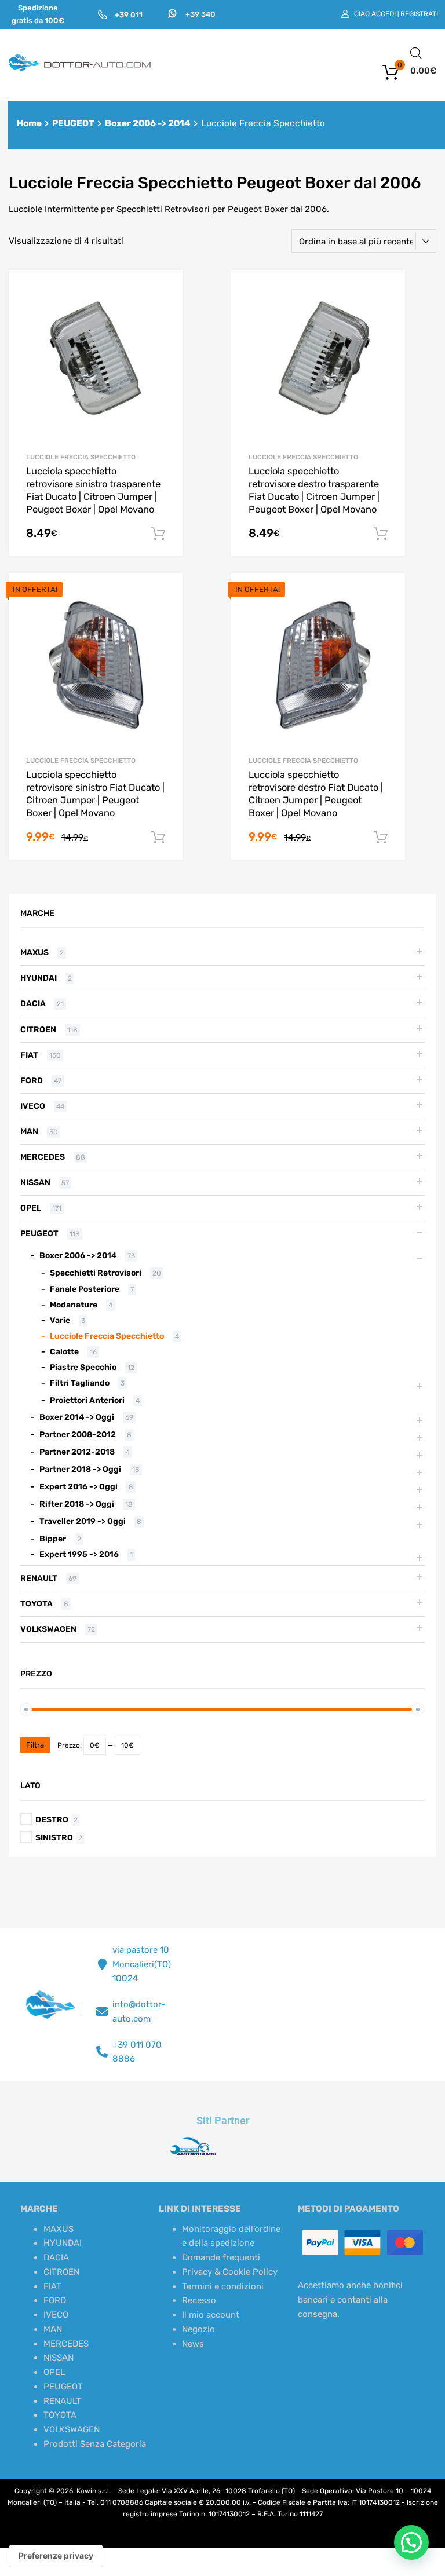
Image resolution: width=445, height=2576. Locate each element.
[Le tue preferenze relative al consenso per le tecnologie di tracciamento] (56, 2556)
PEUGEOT (73, 123)
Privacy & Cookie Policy (230, 2272)
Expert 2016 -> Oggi (79, 1486)
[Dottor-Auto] (80, 69)
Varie (60, 1320)
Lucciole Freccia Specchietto (81, 457)
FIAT (29, 1055)
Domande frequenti (221, 2257)
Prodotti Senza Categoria (95, 2444)
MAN (29, 1131)
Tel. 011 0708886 (115, 2502)
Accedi (384, 14)
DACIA (33, 1003)
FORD (32, 1080)
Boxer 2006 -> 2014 (148, 123)
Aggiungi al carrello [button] (158, 534)
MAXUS (34, 952)
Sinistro (54, 1837)
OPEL (31, 1208)
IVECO (33, 1106)
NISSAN (35, 1182)
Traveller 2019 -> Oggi (83, 1521)
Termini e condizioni (223, 2286)
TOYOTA (37, 1603)
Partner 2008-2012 (78, 1434)
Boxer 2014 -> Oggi (77, 1417)
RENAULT (39, 1578)
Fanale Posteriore (85, 1289)
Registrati (419, 14)
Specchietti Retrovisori (96, 1273)
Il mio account (211, 2315)
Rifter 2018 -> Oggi (77, 1504)
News (193, 2344)
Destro (52, 1819)
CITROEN (38, 1029)
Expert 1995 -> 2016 (79, 1554)
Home (29, 123)
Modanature (74, 1305)
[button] (411, 2542)
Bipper (53, 1539)
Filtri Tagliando (80, 1383)
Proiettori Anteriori (87, 1400)
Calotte (64, 1351)
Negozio (198, 2329)
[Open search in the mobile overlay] (416, 53)
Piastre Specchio (83, 1367)
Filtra (35, 1745)
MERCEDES (43, 1157)
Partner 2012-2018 (77, 1452)
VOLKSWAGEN (48, 1629)
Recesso (199, 2300)
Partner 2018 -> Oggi (80, 1469)
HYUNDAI (39, 978)
